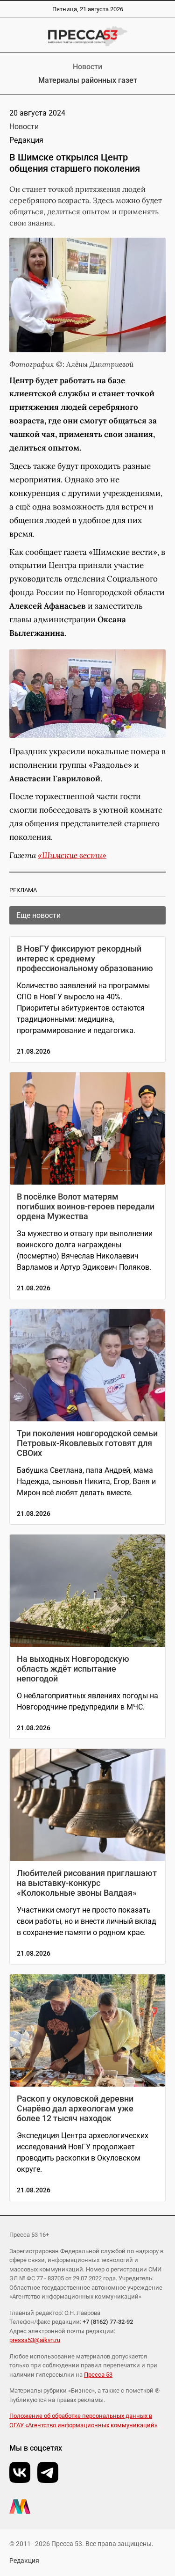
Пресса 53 (98, 2375)
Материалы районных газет (88, 80)
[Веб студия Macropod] (87, 2507)
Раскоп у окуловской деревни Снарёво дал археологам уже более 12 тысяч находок (75, 2108)
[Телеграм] (48, 2472)
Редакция (24, 2561)
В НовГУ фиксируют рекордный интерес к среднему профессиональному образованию (85, 958)
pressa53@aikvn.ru (35, 2340)
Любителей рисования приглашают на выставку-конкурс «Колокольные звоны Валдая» (87, 1883)
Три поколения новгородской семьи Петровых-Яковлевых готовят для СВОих (87, 1443)
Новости (87, 67)
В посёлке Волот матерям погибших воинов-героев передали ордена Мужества (86, 1206)
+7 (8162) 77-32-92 (108, 2322)
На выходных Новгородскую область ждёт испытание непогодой (73, 1669)
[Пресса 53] (87, 36)
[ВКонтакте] (20, 2472)
